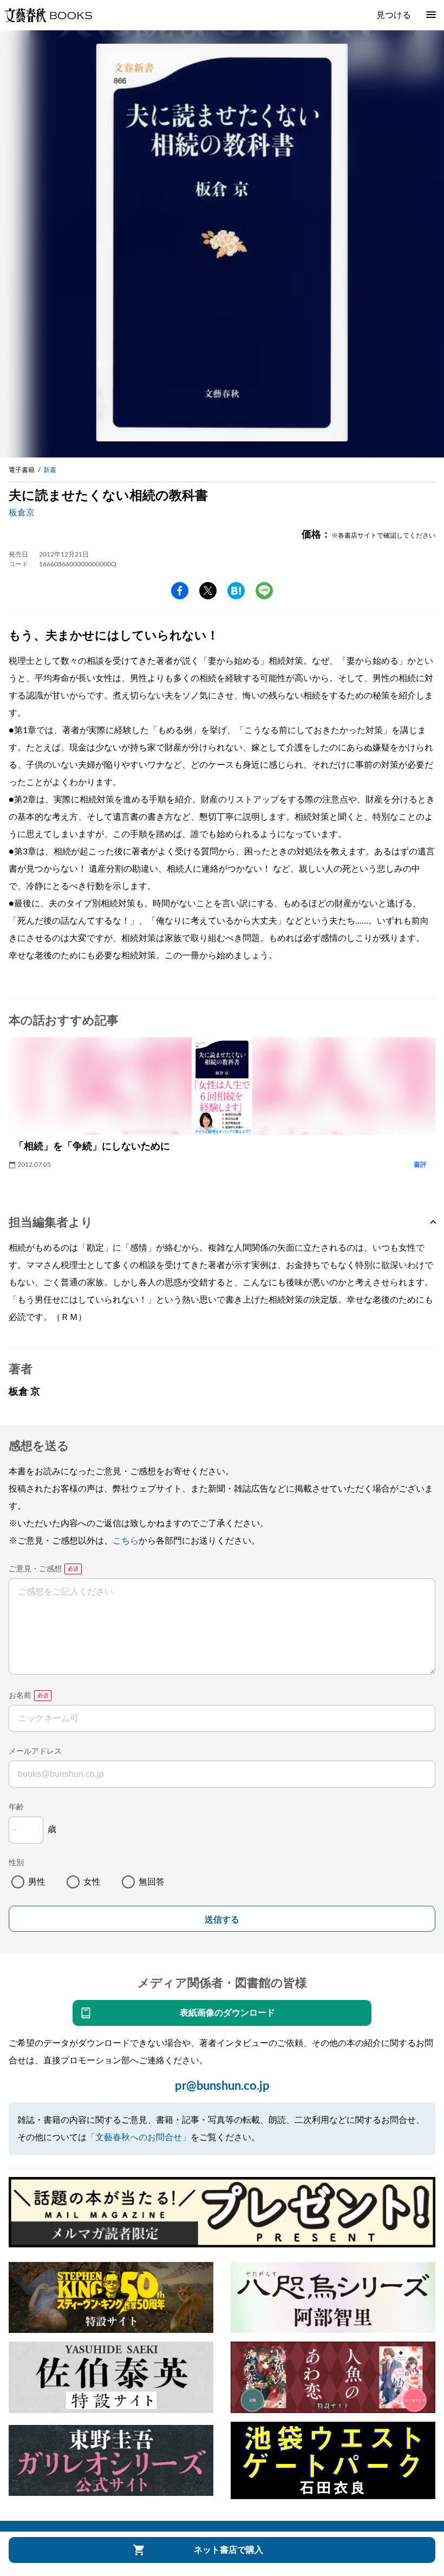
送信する (222, 1920)
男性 (37, 1882)
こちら (126, 1541)
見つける (394, 15)
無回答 (152, 1882)
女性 (92, 1882)
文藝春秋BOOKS (48, 15)
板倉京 (22, 513)
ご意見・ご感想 (35, 1569)
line (264, 591)
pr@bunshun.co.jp (222, 2086)
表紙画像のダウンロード (227, 2013)
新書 (50, 470)
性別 (16, 1863)
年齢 (16, 1807)
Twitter (208, 591)
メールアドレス (35, 1751)
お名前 (20, 1696)
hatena (236, 591)
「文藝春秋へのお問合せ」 (139, 2137)
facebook (180, 591)
